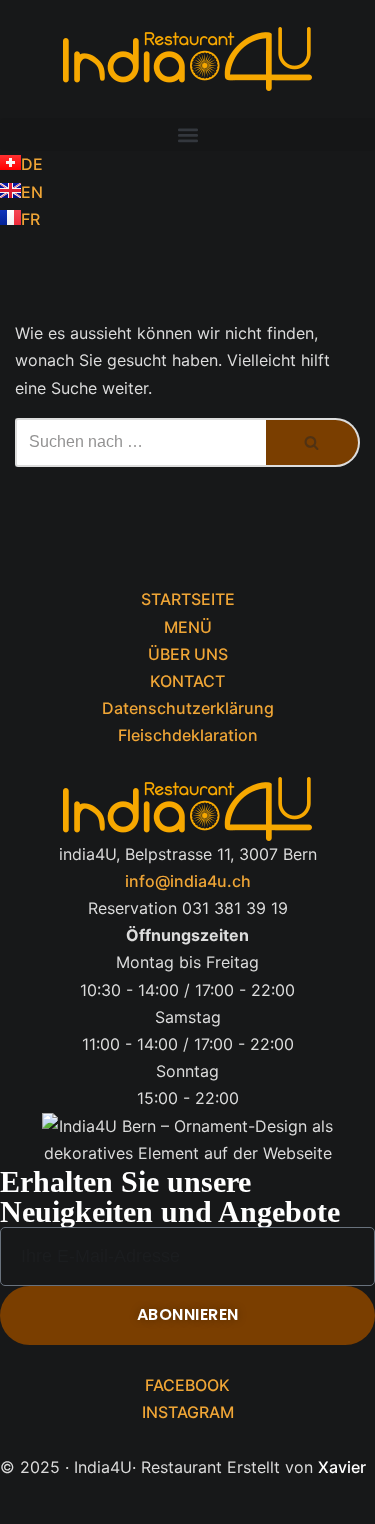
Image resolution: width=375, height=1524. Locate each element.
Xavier (342, 1467)
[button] (187, 134)
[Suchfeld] (313, 442)
